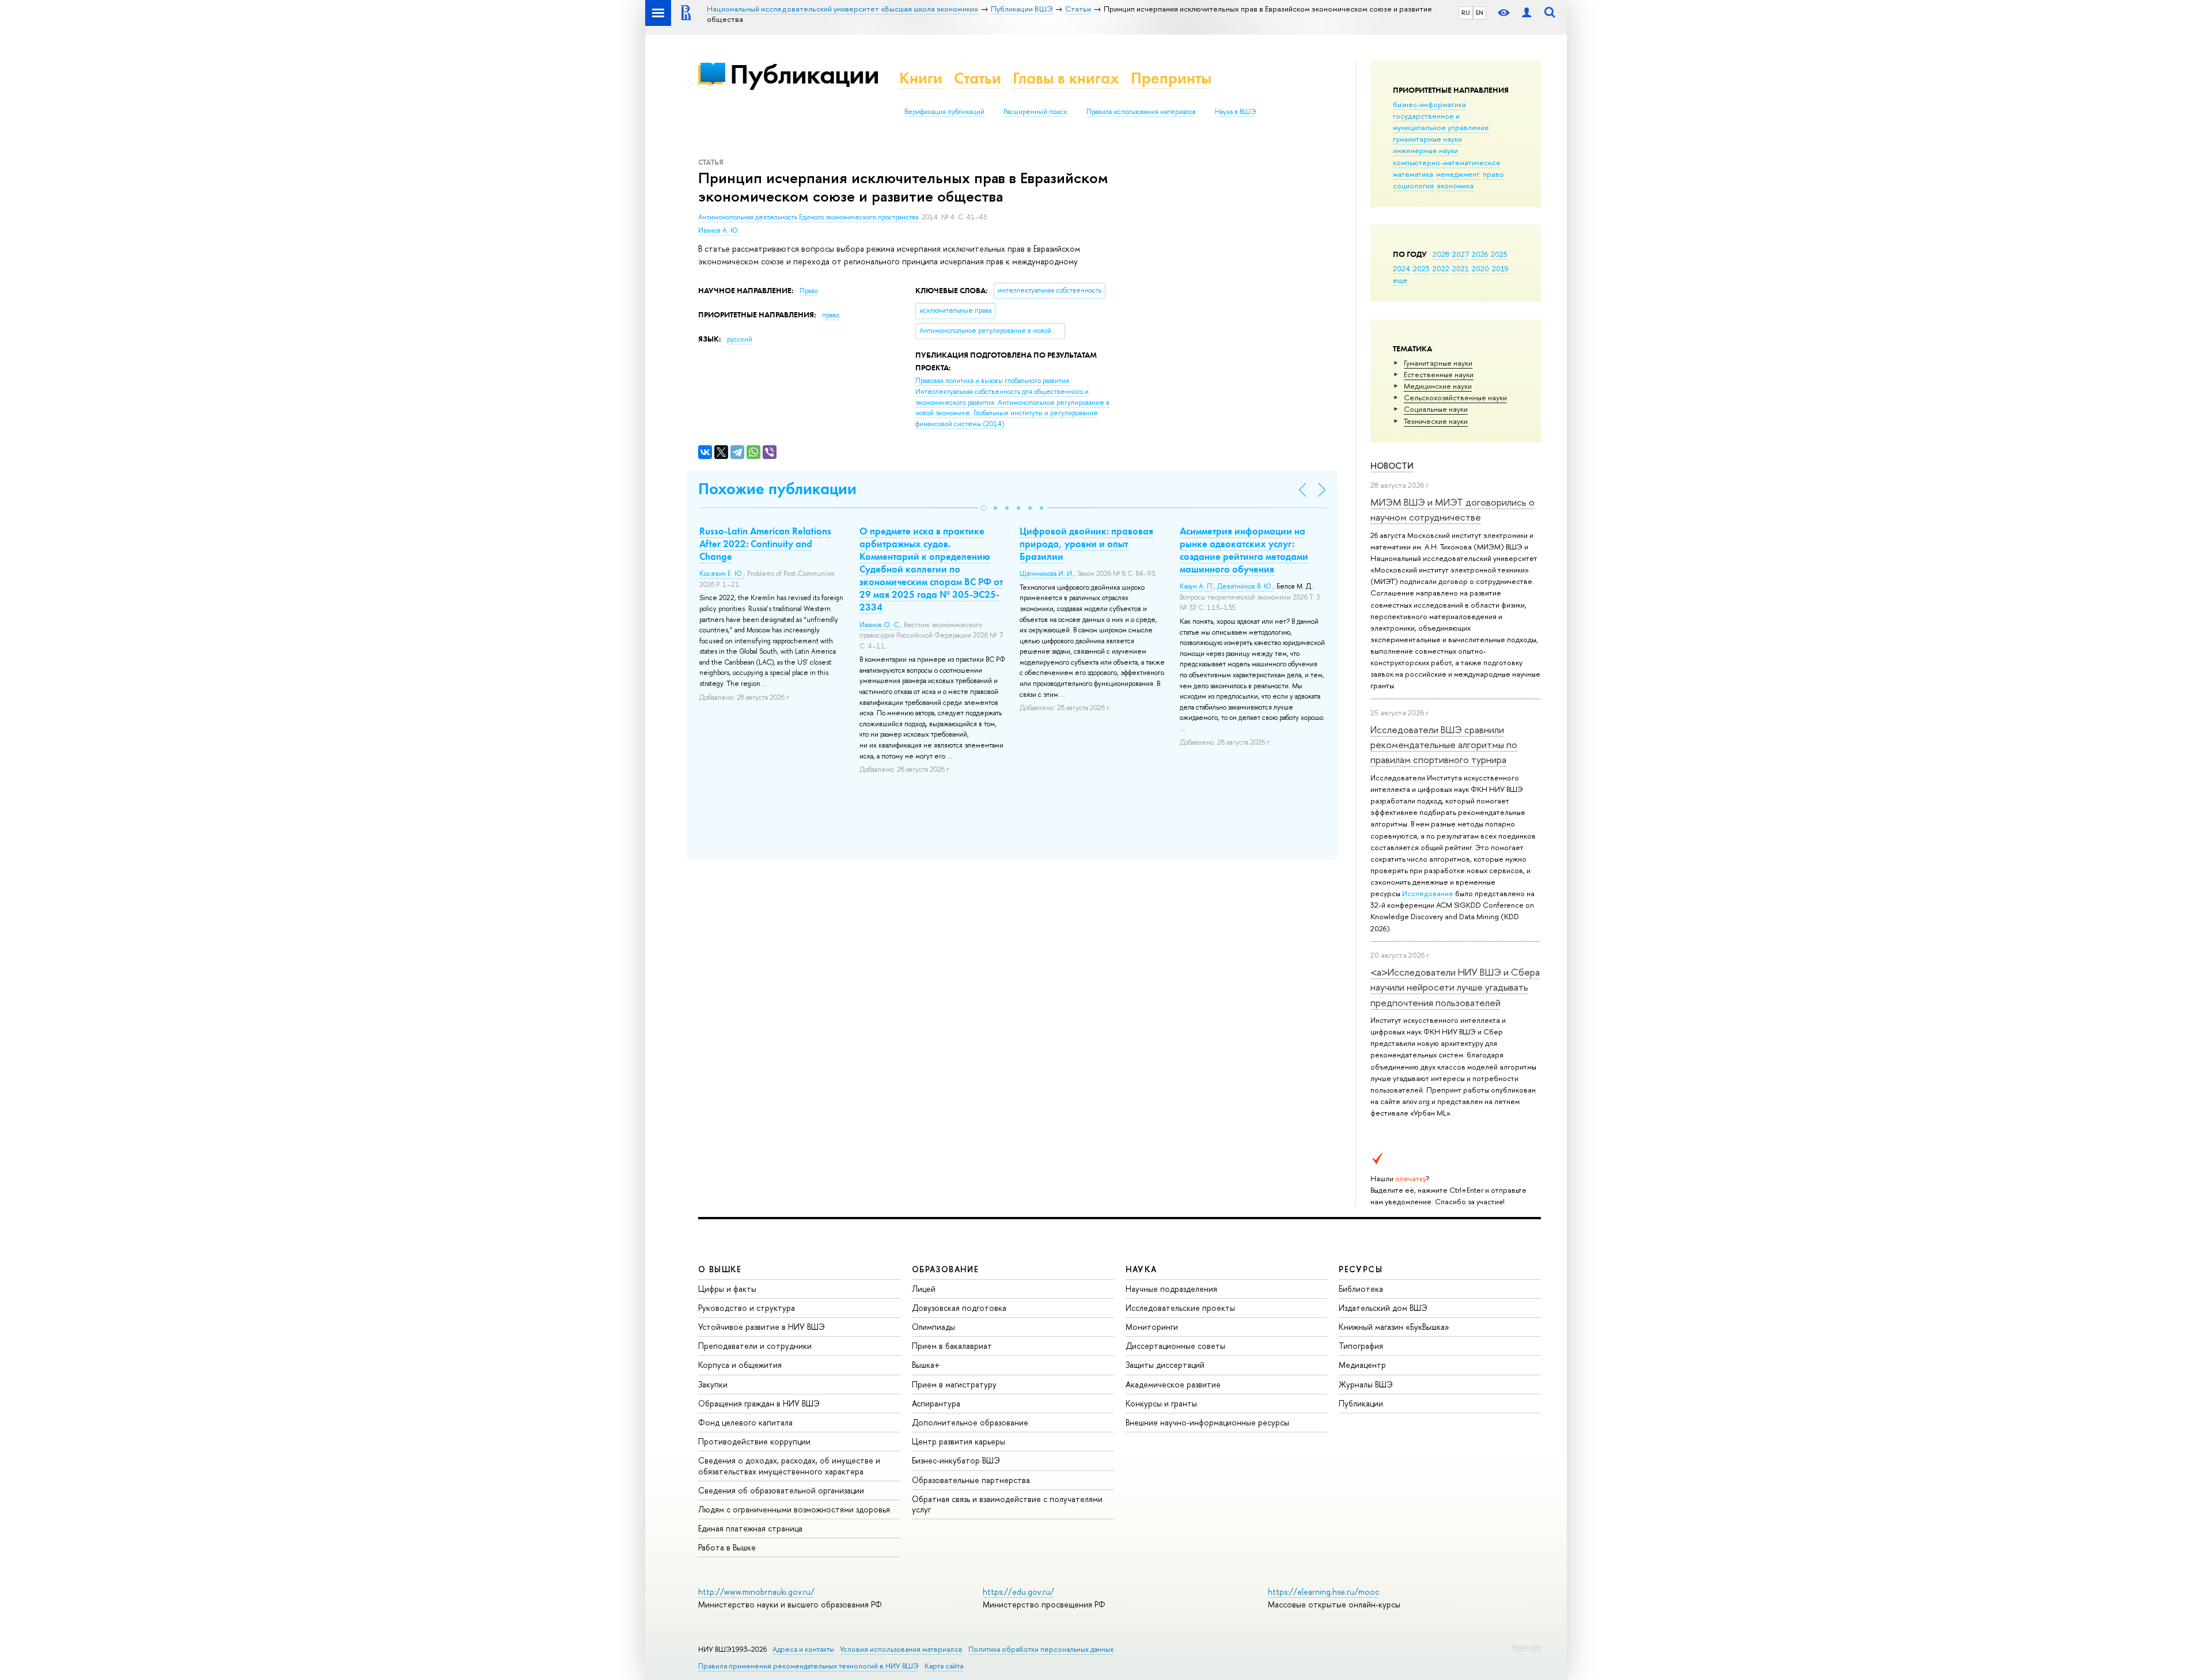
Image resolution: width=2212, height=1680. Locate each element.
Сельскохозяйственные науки (1455, 397)
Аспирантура (936, 1403)
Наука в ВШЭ (1235, 112)
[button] (984, 508)
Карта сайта (944, 1666)
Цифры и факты (727, 1289)
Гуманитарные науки (1438, 363)
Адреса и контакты (803, 1649)
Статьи (978, 78)
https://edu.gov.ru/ (1018, 1592)
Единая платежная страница (750, 1528)
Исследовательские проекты (1180, 1308)
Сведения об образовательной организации (781, 1490)
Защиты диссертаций (1165, 1365)
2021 (1461, 268)
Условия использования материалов (901, 1649)
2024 (1402, 268)
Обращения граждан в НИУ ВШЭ (759, 1403)
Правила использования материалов (1141, 112)
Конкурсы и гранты (1161, 1403)
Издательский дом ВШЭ (1383, 1308)
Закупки (713, 1384)
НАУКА (1141, 1269)
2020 (1480, 268)
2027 (1461, 254)
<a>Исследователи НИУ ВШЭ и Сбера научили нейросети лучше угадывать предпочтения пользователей (1455, 987)
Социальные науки (1436, 409)
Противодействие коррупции (754, 1441)
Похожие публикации (777, 489)
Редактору (1526, 1647)
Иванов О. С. (880, 625)
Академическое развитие (1173, 1384)
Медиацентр (1362, 1365)
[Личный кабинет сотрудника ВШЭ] (1527, 13)
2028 (1441, 254)
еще (1400, 280)
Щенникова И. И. (1047, 574)
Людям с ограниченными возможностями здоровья (794, 1509)
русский (740, 339)
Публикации (804, 74)
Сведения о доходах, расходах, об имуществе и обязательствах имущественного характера (789, 1465)
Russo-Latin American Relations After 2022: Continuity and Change (765, 544)
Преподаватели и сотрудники (755, 1346)
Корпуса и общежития (740, 1365)
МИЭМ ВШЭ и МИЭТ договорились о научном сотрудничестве (1452, 509)
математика (1413, 174)
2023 (1421, 268)
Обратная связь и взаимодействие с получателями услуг (1007, 1504)
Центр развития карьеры (959, 1441)
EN (1480, 13)
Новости (1392, 466)
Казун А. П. (1197, 586)
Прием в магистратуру (954, 1384)
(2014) (1012, 402)
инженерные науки (1425, 150)
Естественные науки (1439, 374)
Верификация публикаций (944, 112)
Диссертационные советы (1175, 1346)
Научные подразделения (1171, 1289)
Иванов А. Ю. (719, 230)
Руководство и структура (747, 1308)
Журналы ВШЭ (1366, 1384)
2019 (1500, 268)
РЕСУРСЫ (1361, 1269)
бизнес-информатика (1429, 104)
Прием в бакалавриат (952, 1346)
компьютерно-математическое (1447, 162)
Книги (921, 78)
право (1493, 174)
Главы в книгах (1066, 78)
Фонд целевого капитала (745, 1422)
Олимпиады (933, 1327)
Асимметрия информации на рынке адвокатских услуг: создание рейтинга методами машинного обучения (1244, 550)
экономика (1455, 185)
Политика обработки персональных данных (1041, 1649)
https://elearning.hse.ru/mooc (1323, 1592)
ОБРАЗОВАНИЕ (945, 1269)
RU (1466, 13)
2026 (1480, 254)
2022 (1441, 268)
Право (809, 291)
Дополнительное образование (970, 1422)
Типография (1361, 1346)
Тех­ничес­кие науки (1436, 421)
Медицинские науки (1438, 386)
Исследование (1428, 893)
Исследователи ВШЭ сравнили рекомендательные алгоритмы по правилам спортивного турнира (1444, 745)
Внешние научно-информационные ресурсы (1207, 1422)
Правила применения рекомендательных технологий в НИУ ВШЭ (808, 1666)
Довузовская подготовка (959, 1308)
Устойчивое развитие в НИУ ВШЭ (762, 1327)
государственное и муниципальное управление (1441, 122)
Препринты (1171, 78)
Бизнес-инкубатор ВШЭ (956, 1460)
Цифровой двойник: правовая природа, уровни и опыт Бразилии (1086, 544)
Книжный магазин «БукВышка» (1394, 1327)
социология (1413, 185)
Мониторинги (1152, 1327)
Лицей (924, 1289)
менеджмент (1458, 174)
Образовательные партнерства (971, 1480)
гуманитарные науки (1427, 139)
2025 (1499, 254)
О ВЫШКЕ (720, 1269)
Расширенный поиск (1035, 112)
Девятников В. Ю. (1245, 586)
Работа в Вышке (727, 1547)
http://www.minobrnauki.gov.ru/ (756, 1592)
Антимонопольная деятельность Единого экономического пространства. (810, 217)
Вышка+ (926, 1365)
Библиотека (1361, 1289)
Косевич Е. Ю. (721, 574)
